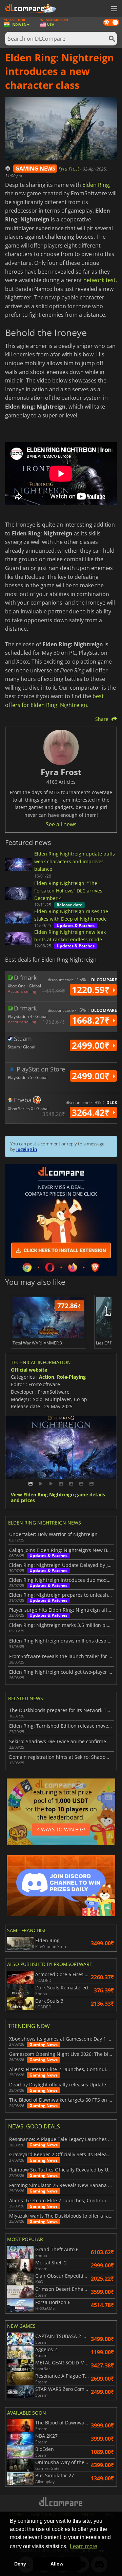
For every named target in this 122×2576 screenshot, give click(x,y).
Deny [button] (20, 2564)
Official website (29, 1370)
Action (47, 1377)
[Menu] (114, 9)
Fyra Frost (69, 169)
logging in (27, 1149)
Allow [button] (57, 2564)
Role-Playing (71, 1377)
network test (99, 280)
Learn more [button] (84, 2546)
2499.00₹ (92, 1045)
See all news (61, 824)
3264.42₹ (92, 1113)
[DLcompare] (61, 2502)
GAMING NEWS (35, 169)
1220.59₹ (92, 990)
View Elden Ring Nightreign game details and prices (58, 1498)
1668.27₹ (92, 1020)
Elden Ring (96, 185)
